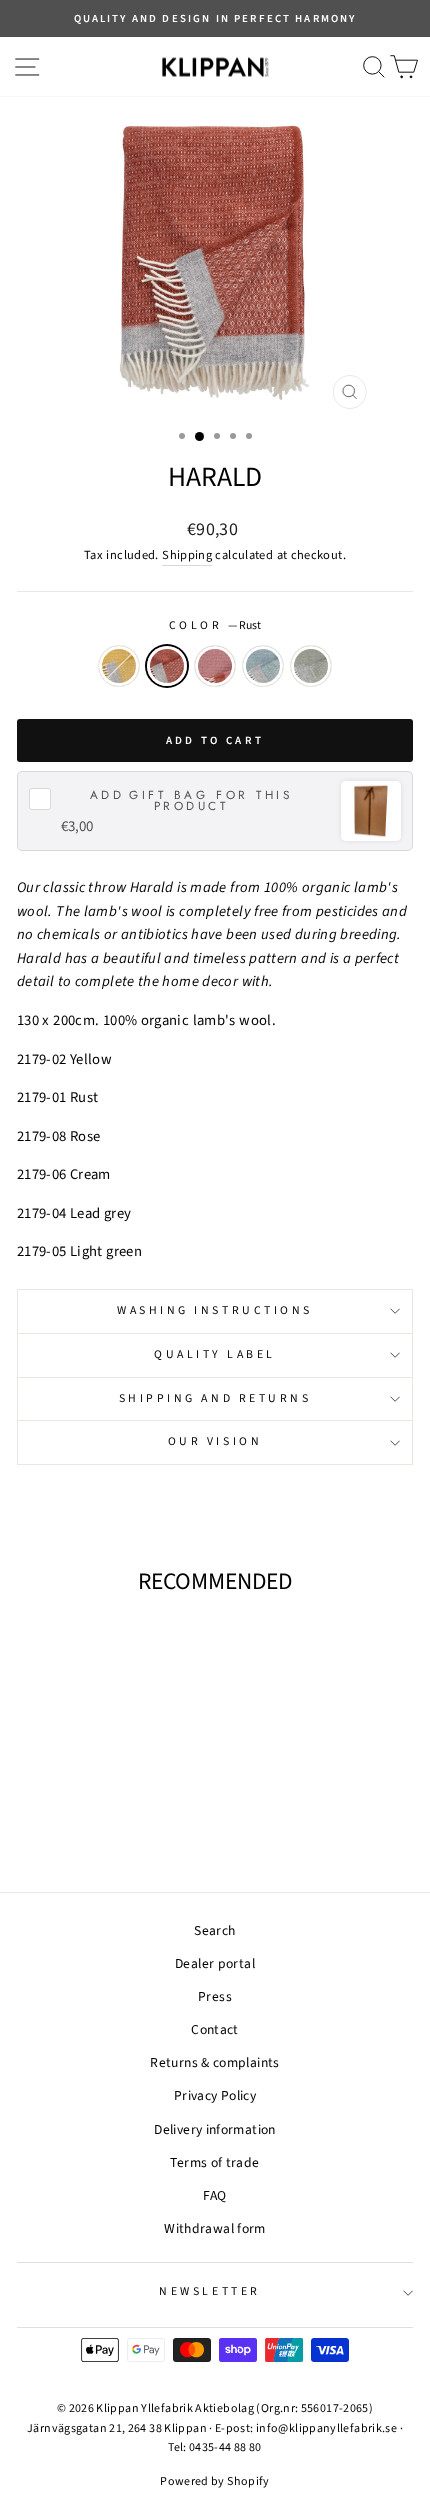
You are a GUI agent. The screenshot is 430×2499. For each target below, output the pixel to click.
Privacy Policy (215, 2095)
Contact (215, 2029)
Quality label (215, 1354)
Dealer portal (215, 1963)
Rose (215, 666)
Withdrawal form (215, 2228)
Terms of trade (214, 2162)
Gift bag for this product (191, 801)
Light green (311, 666)
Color (215, 625)
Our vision (215, 1441)
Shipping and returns (215, 1398)
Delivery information (214, 2129)
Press (215, 1996)
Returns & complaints (214, 2062)
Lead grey (263, 666)
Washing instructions (215, 1310)
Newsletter (209, 2291)
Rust (167, 666)
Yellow (119, 666)
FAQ (214, 2195)
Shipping (187, 555)
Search (214, 1930)
